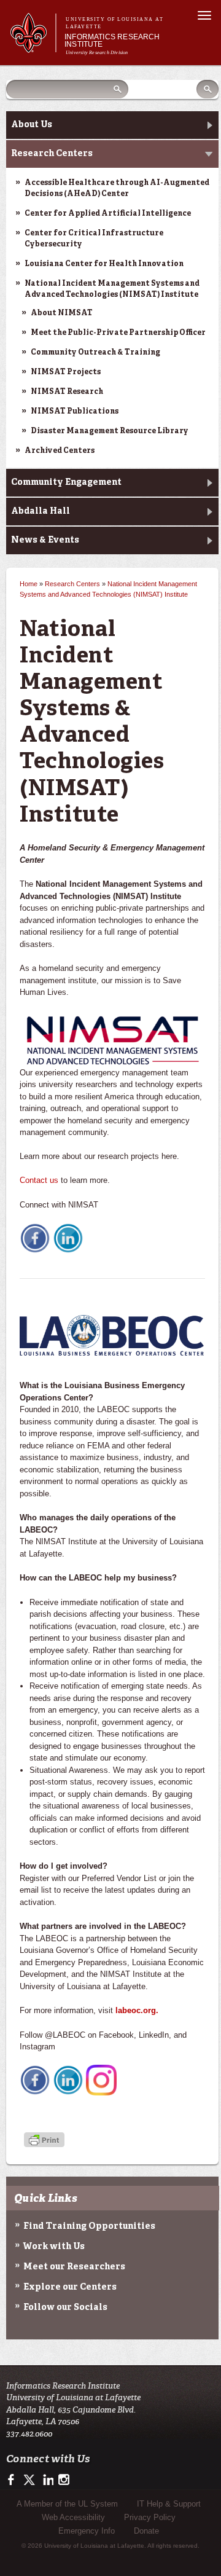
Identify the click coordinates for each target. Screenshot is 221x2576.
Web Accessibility (73, 2517)
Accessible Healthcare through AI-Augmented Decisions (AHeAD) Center (117, 189)
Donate (146, 2531)
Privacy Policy (150, 2517)
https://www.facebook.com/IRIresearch (14, 2480)
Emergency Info (87, 2531)
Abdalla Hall (41, 511)
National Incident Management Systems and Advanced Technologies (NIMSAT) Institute (112, 289)
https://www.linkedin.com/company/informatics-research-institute (47, 2480)
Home (29, 584)
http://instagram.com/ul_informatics (64, 2480)
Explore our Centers (70, 2287)
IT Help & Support (169, 2504)
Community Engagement (66, 482)
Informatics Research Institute (112, 41)
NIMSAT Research (67, 392)
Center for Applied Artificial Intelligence (108, 214)
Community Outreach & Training (95, 353)
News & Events (45, 540)
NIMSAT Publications (75, 412)
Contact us (39, 1180)
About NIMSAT (62, 313)
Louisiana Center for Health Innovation (104, 264)
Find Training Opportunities (89, 2226)
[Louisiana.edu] (33, 47)
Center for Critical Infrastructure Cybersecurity (94, 239)
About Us (32, 125)
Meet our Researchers (74, 2267)
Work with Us (54, 2247)
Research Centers (52, 154)
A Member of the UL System (67, 2504)
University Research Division (97, 53)
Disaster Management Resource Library (110, 431)
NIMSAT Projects (66, 372)
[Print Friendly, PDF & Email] (44, 2141)
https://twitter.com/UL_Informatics (30, 2480)
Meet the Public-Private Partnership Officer (118, 333)
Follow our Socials (65, 2307)
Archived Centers (60, 451)
